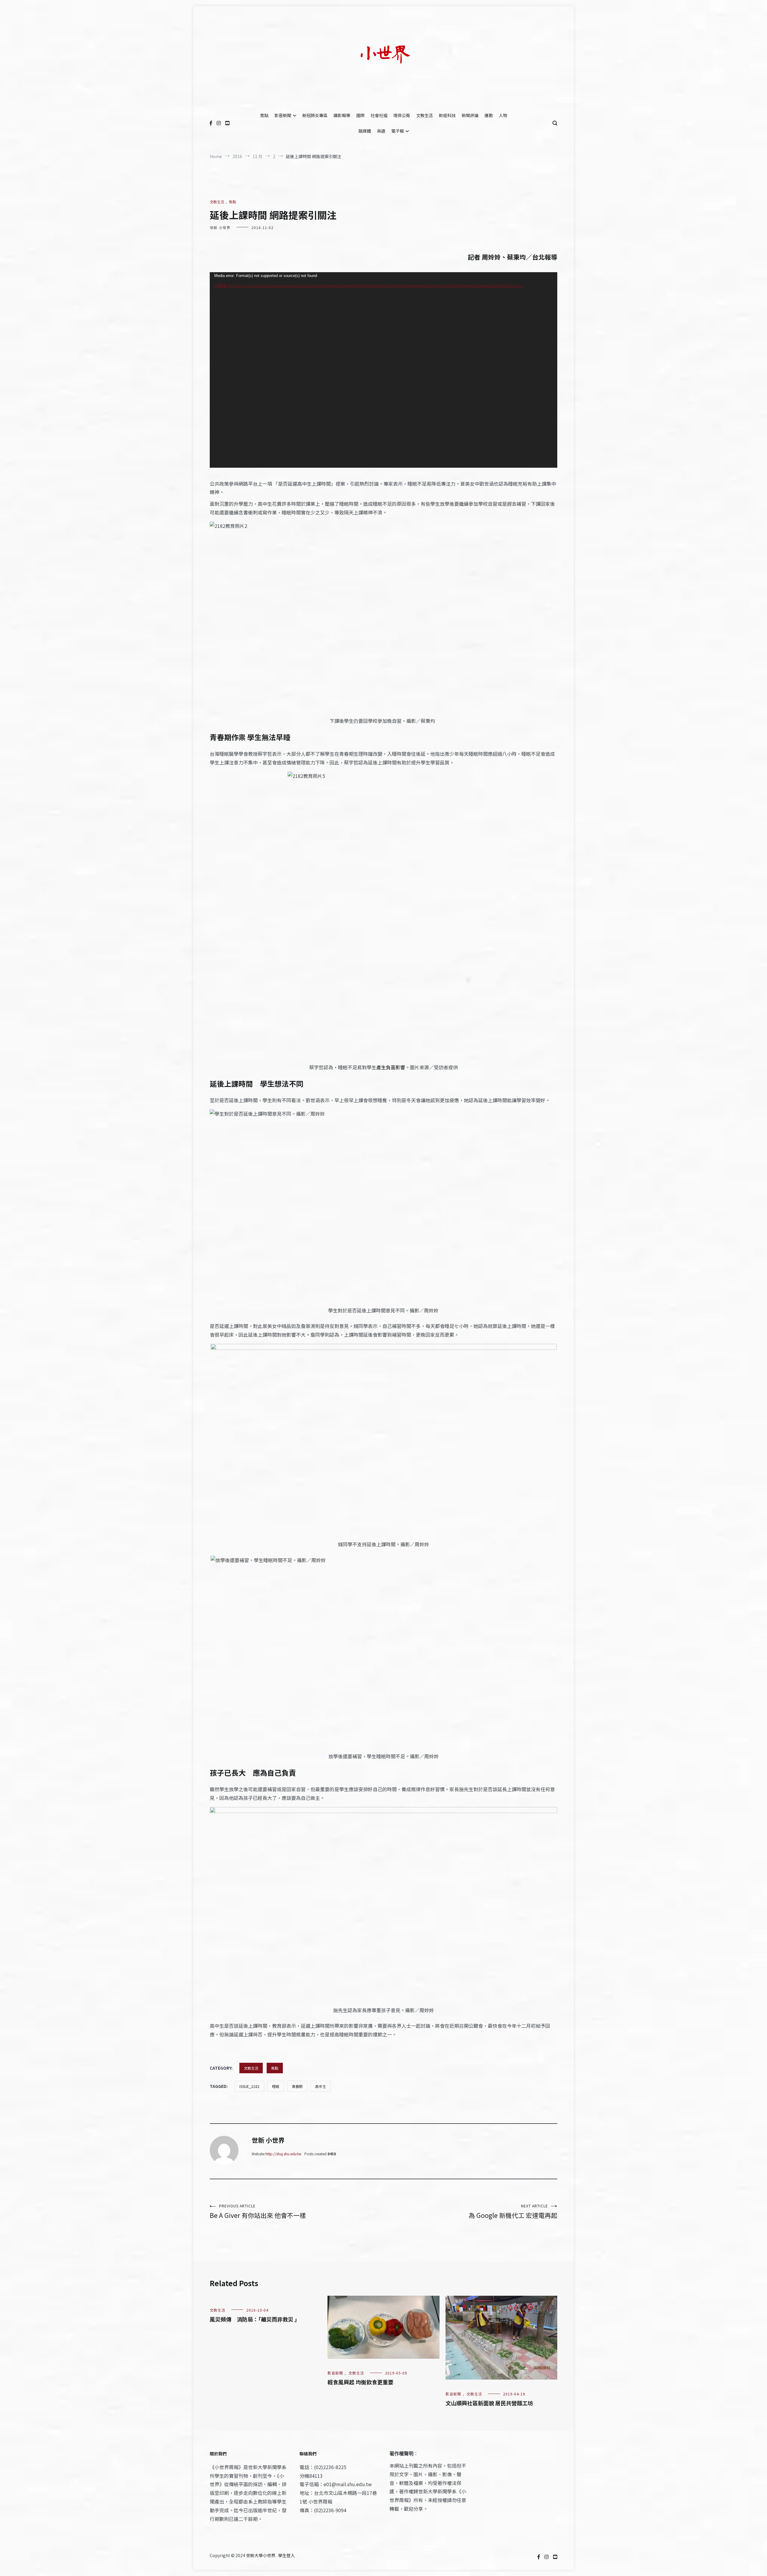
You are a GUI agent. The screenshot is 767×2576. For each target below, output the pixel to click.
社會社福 (379, 115)
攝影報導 (342, 115)
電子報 (398, 131)
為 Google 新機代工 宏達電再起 (513, 2211)
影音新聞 (283, 115)
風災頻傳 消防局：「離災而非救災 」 (255, 2319)
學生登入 (286, 2555)
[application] (383, 370)
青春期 (297, 2086)
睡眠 (276, 2086)
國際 (360, 115)
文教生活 (425, 115)
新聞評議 (470, 115)
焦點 (264, 115)
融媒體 (365, 131)
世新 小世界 (220, 227)
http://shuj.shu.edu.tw (283, 2154)
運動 (489, 115)
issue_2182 (249, 2086)
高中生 (321, 2086)
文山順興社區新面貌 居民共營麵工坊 (489, 2403)
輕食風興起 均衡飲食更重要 (360, 2382)
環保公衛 (402, 115)
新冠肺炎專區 (315, 115)
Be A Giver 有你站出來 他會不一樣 (258, 2211)
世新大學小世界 (261, 2555)
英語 (381, 131)
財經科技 (447, 115)
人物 (503, 115)
